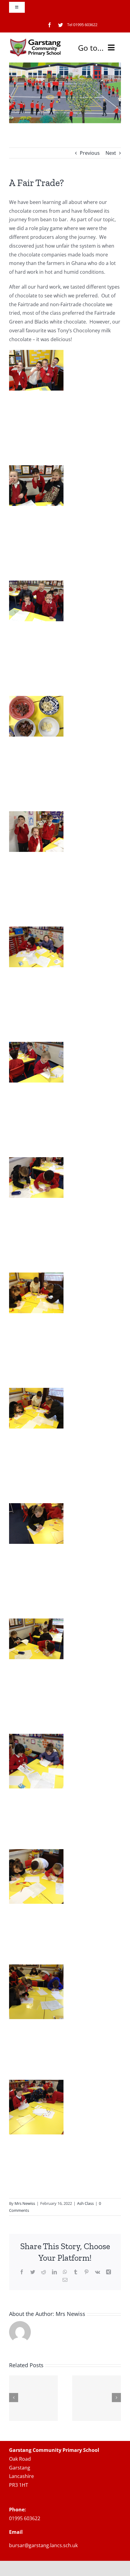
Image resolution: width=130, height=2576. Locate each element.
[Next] (116, 2398)
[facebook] (50, 25)
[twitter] (60, 25)
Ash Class (85, 2203)
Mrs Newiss (25, 2203)
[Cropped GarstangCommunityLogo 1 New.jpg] (36, 41)
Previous (90, 153)
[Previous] (14, 2398)
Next (111, 153)
